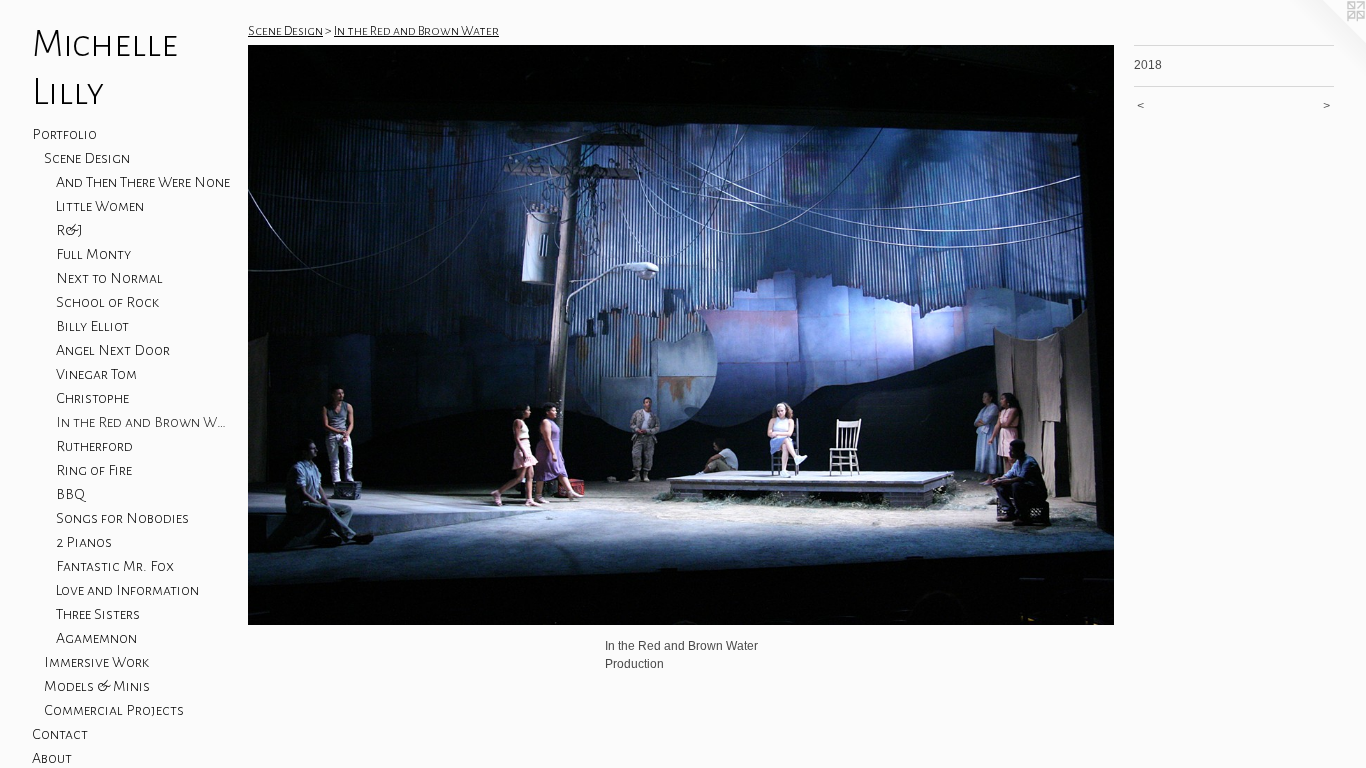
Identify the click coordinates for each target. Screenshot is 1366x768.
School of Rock (107, 302)
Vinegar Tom (96, 374)
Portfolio (64, 134)
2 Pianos (84, 542)
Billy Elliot (92, 326)
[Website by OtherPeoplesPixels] (1326, 40)
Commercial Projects (114, 710)
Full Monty (93, 254)
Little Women (100, 206)
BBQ (70, 494)
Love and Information (127, 590)
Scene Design (87, 158)
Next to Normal (109, 278)
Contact (60, 734)
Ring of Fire (94, 470)
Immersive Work (96, 662)
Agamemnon (96, 638)
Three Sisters (98, 614)
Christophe (92, 398)
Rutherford (94, 446)
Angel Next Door (113, 350)
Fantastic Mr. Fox (115, 566)
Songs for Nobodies (122, 518)
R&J (69, 230)
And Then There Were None (143, 182)
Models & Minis (97, 686)
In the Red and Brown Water (144, 422)
